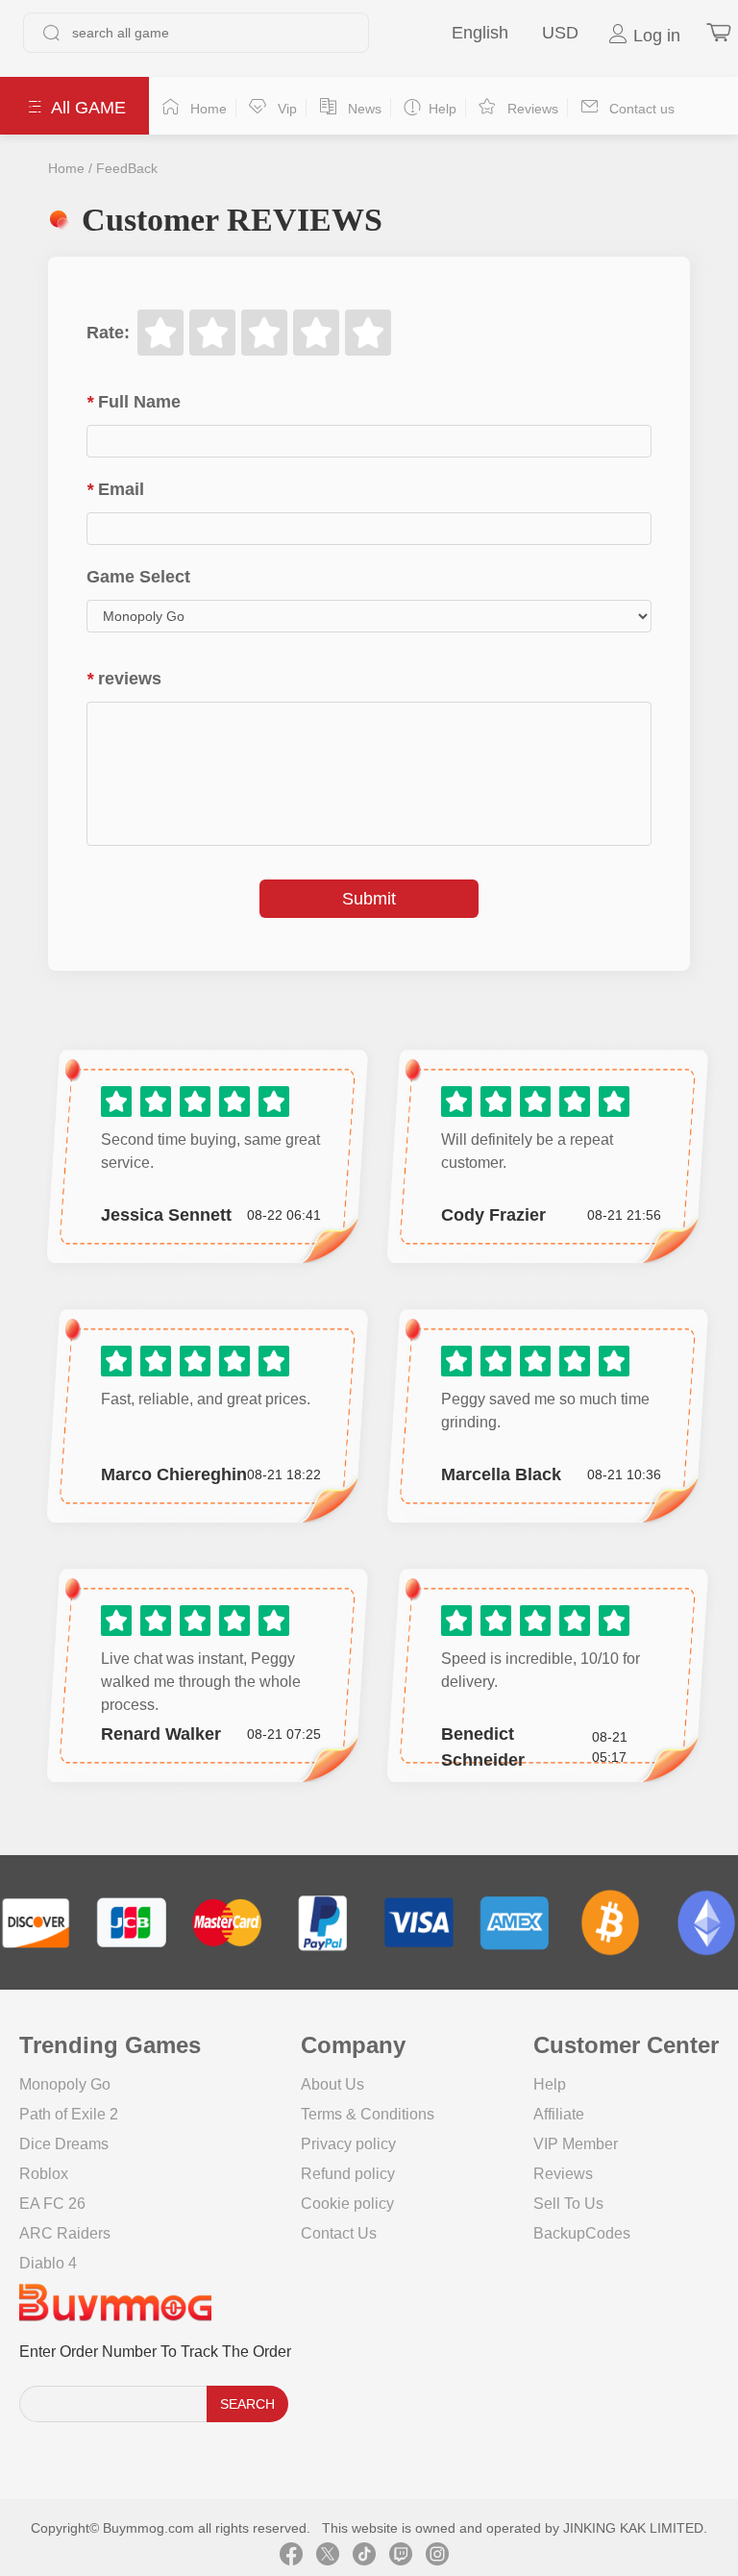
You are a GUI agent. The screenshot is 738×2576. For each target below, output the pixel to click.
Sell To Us (568, 2204)
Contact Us (339, 2233)
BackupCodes (582, 2233)
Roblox (44, 2174)
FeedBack (127, 168)
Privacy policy (348, 2144)
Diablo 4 (48, 2263)
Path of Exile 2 (69, 2114)
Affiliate (559, 2114)
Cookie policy (347, 2204)
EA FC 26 (52, 2204)
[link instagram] (437, 2557)
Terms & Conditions (368, 2114)
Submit (369, 899)
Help (550, 2084)
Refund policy (348, 2174)
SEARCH (247, 2404)
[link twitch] (401, 2557)
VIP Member (576, 2144)
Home (66, 168)
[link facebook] (291, 2557)
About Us (332, 2084)
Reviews (563, 2174)
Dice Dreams (64, 2144)
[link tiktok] (364, 2557)
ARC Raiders (65, 2233)
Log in (654, 36)
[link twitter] (328, 2557)
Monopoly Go (65, 2084)
